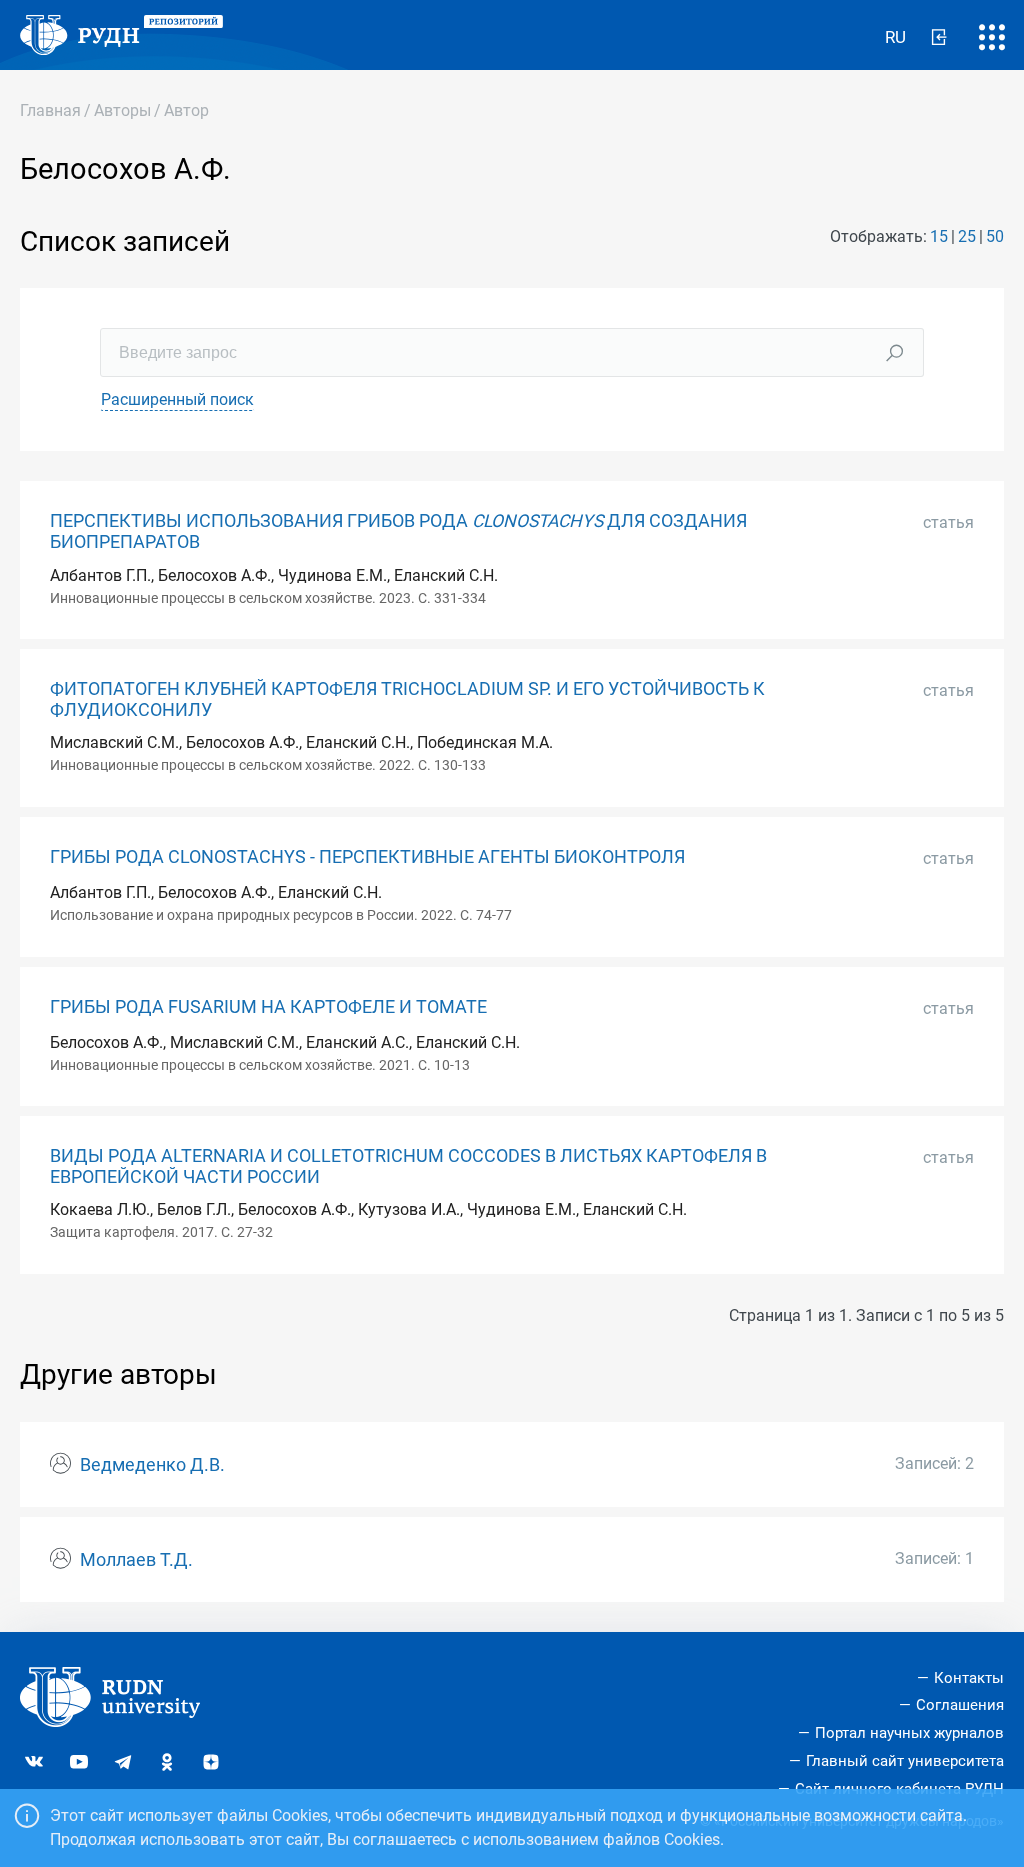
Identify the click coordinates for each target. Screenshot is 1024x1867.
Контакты (969, 1678)
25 (967, 236)
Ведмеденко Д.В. (152, 1465)
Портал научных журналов (909, 1733)
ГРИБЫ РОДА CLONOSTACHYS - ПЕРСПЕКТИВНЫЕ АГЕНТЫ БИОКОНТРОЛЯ (367, 857)
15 (939, 236)
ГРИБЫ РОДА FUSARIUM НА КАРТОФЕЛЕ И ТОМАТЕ (268, 1007)
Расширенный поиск (177, 399)
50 (995, 236)
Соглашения (960, 1705)
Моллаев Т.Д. (136, 1560)
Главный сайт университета (905, 1761)
